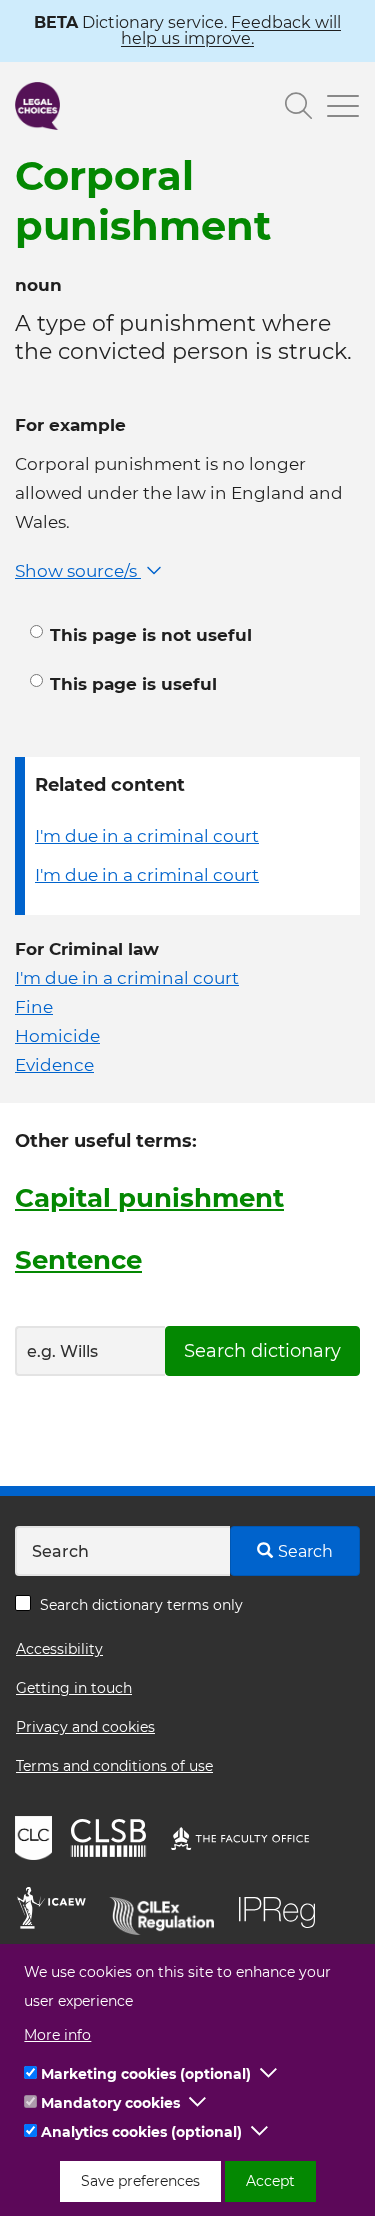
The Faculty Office (249, 1841)
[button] (269, 2074)
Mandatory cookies (110, 2103)
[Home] (37, 106)
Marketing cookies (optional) (146, 2074)
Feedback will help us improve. (231, 30)
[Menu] (336, 108)
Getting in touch (74, 1688)
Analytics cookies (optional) (141, 2132)
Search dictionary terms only (141, 1605)
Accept (270, 2181)
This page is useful (133, 684)
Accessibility (59, 1649)
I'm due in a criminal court (147, 836)
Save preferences (140, 2181)
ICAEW (57, 1911)
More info (57, 2035)
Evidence (54, 1065)
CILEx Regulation (169, 1911)
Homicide (57, 1036)
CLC (36, 1841)
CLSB (113, 1841)
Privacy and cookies (85, 1727)
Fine (34, 1007)
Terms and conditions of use (114, 1766)
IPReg (282, 1911)
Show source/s (78, 571)
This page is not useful (151, 635)
